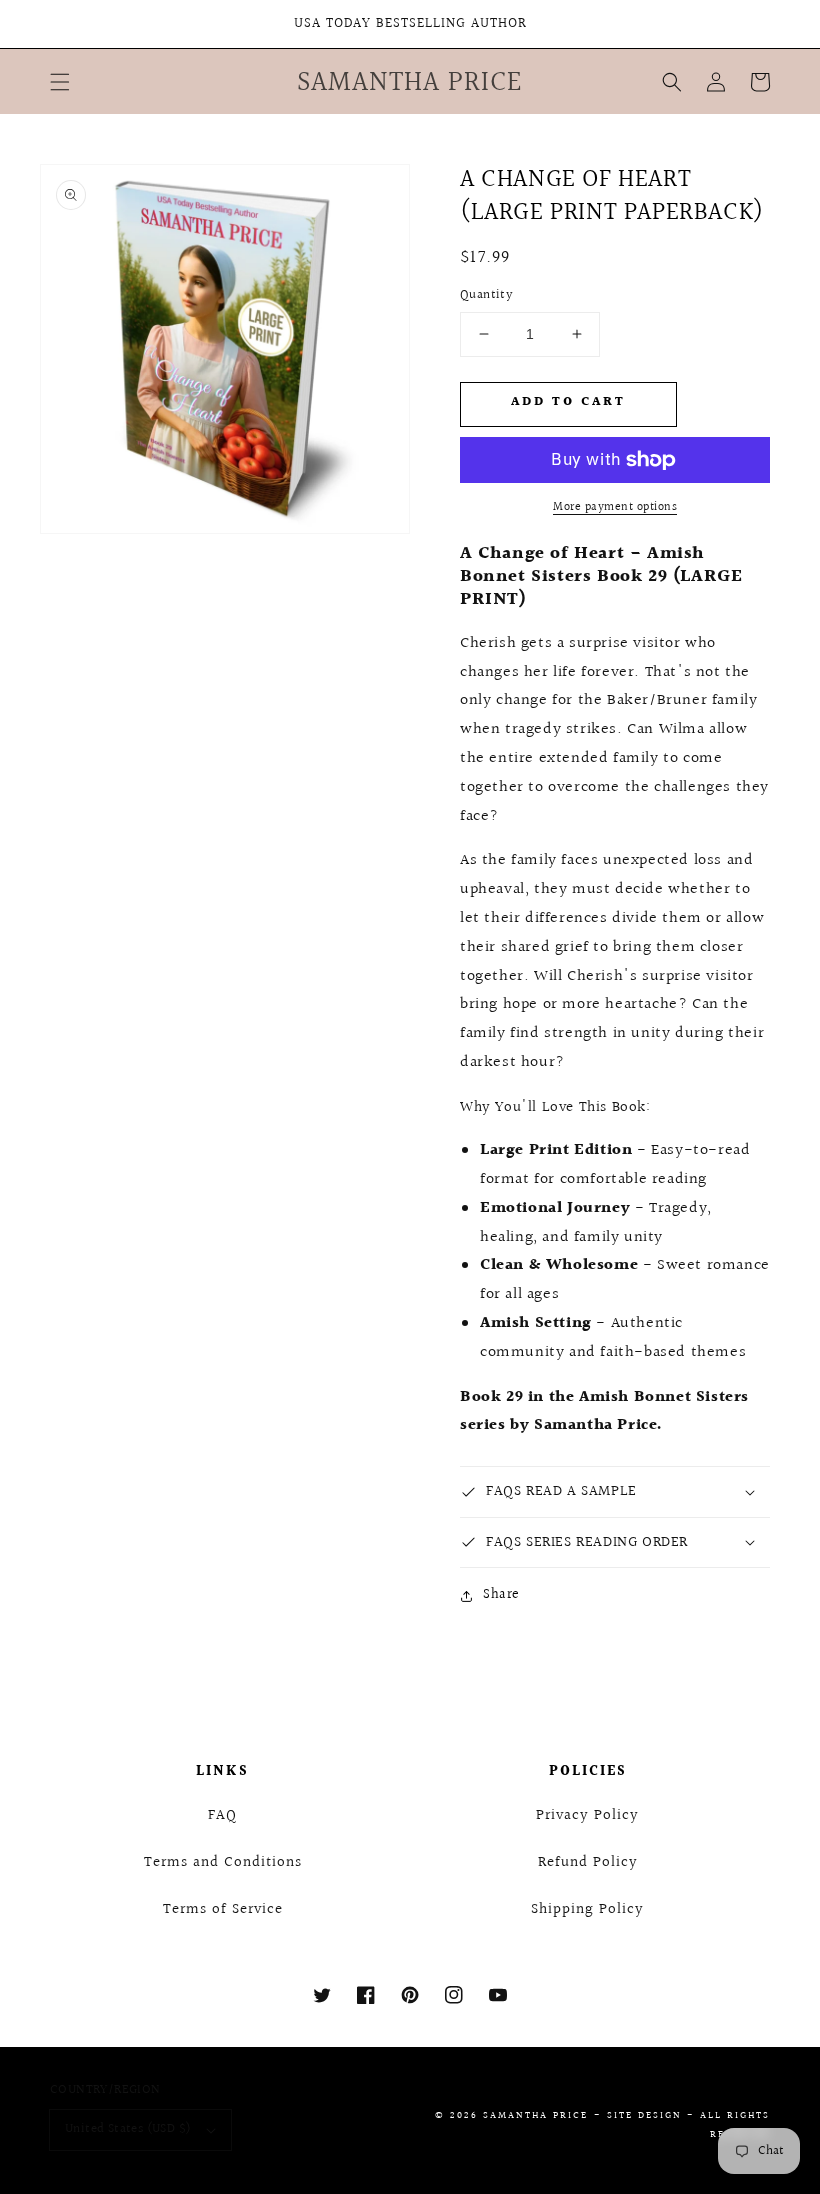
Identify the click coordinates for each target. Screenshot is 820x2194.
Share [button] (501, 1595)
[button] (60, 82)
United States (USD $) (128, 2129)
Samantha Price (535, 2115)
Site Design (644, 2115)
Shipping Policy (587, 1909)
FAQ (222, 1815)
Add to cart (568, 402)
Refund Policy (588, 1862)
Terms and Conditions (223, 1862)
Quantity (486, 295)
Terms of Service (223, 1909)
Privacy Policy (587, 1815)
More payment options (615, 508)
